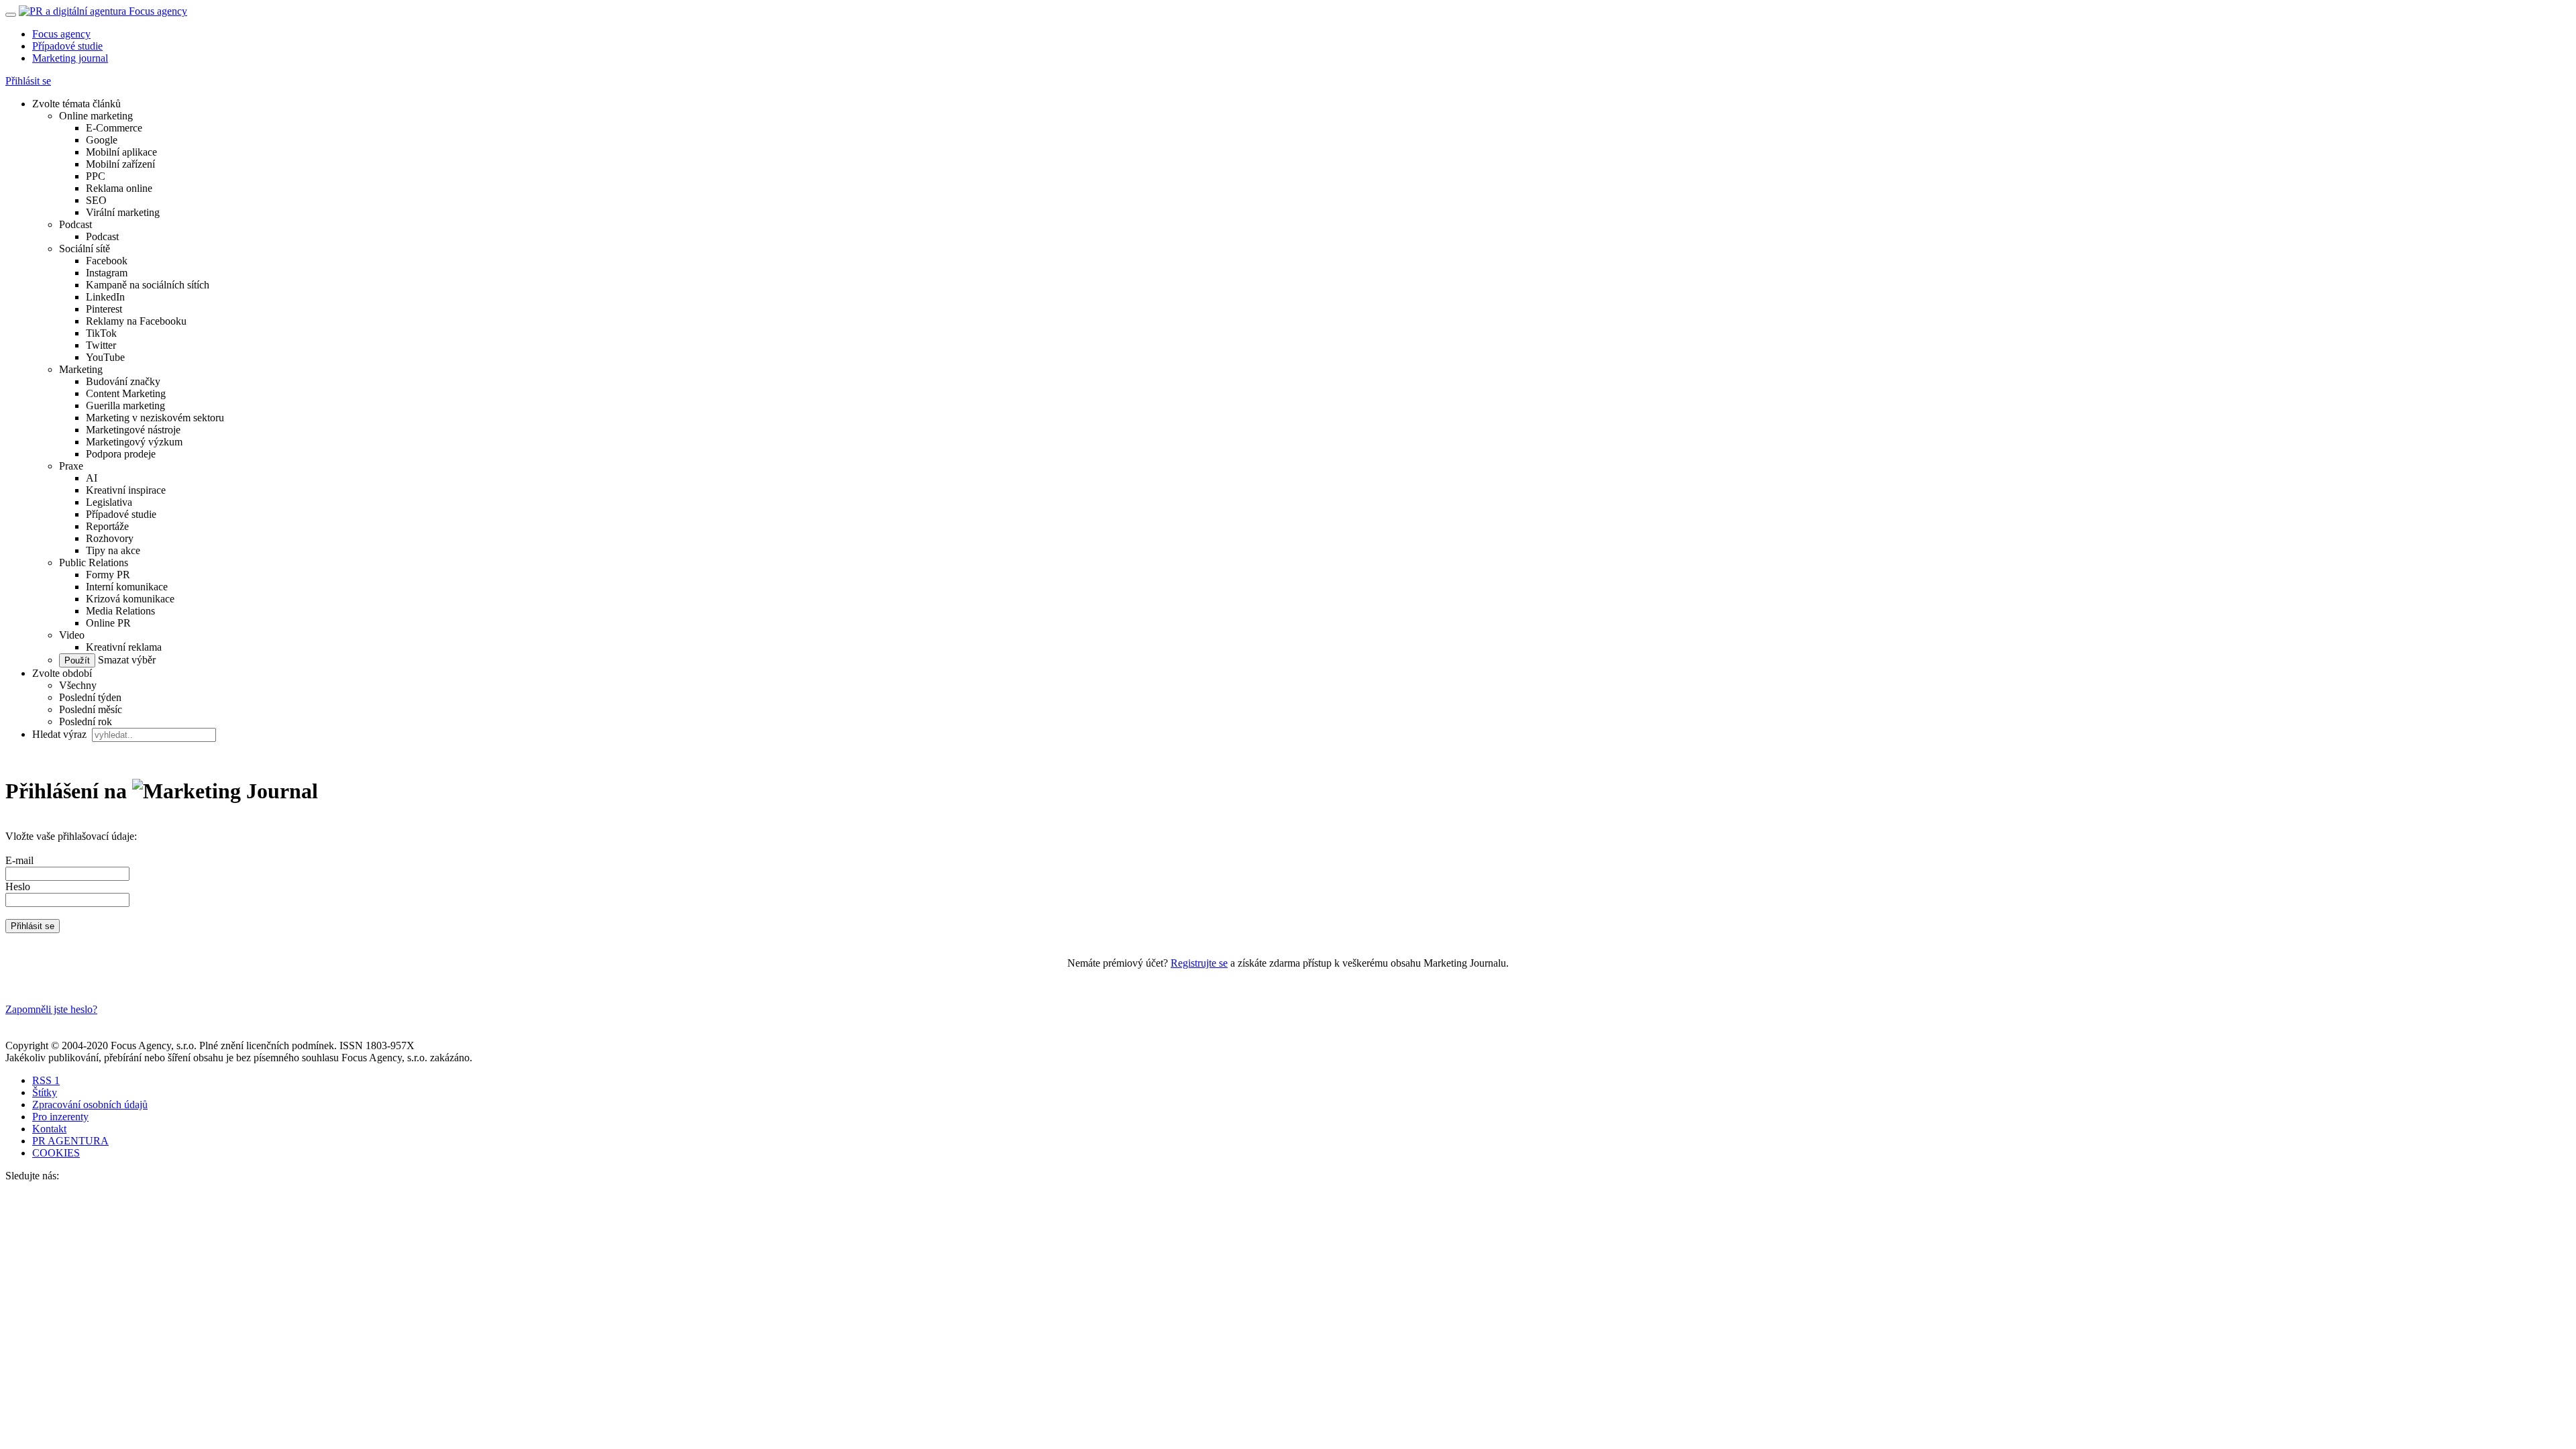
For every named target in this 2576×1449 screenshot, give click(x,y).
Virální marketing (123, 212)
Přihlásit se (28, 81)
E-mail (19, 860)
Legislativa (109, 502)
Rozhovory (110, 538)
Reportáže (107, 526)
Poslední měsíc (91, 709)
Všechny (78, 685)
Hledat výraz (61, 734)
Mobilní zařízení (120, 164)
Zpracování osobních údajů (90, 1105)
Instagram (107, 273)
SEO (96, 200)
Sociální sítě (85, 249)
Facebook (107, 261)
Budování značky (123, 381)
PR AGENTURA (70, 1141)
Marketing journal (70, 58)
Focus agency (61, 34)
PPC (96, 176)
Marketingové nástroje (133, 430)
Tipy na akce (113, 550)
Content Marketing (126, 393)
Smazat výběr (125, 660)
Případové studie (67, 46)
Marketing (81, 369)
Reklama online (119, 188)
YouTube (105, 357)
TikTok (101, 333)
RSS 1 (46, 1080)
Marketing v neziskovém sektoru (155, 418)
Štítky (45, 1092)
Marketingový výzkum (134, 442)
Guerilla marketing (125, 406)
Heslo (18, 887)
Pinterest (104, 309)
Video (72, 635)
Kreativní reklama (124, 647)
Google (102, 140)
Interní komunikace (127, 587)
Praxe (71, 466)
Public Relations (94, 562)
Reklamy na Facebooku (136, 321)
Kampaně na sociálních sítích (148, 285)
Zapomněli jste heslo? (51, 1009)
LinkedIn (105, 297)
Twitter (101, 345)
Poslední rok (86, 721)
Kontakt (49, 1129)
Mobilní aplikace (121, 152)
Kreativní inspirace (126, 490)
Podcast (75, 224)
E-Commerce (114, 128)
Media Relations (120, 611)
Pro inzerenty (60, 1117)
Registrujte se (1199, 963)
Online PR (108, 623)
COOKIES (56, 1153)
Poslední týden (90, 697)
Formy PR (108, 575)
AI (92, 478)
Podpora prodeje (121, 454)
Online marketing (96, 116)
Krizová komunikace (130, 599)
